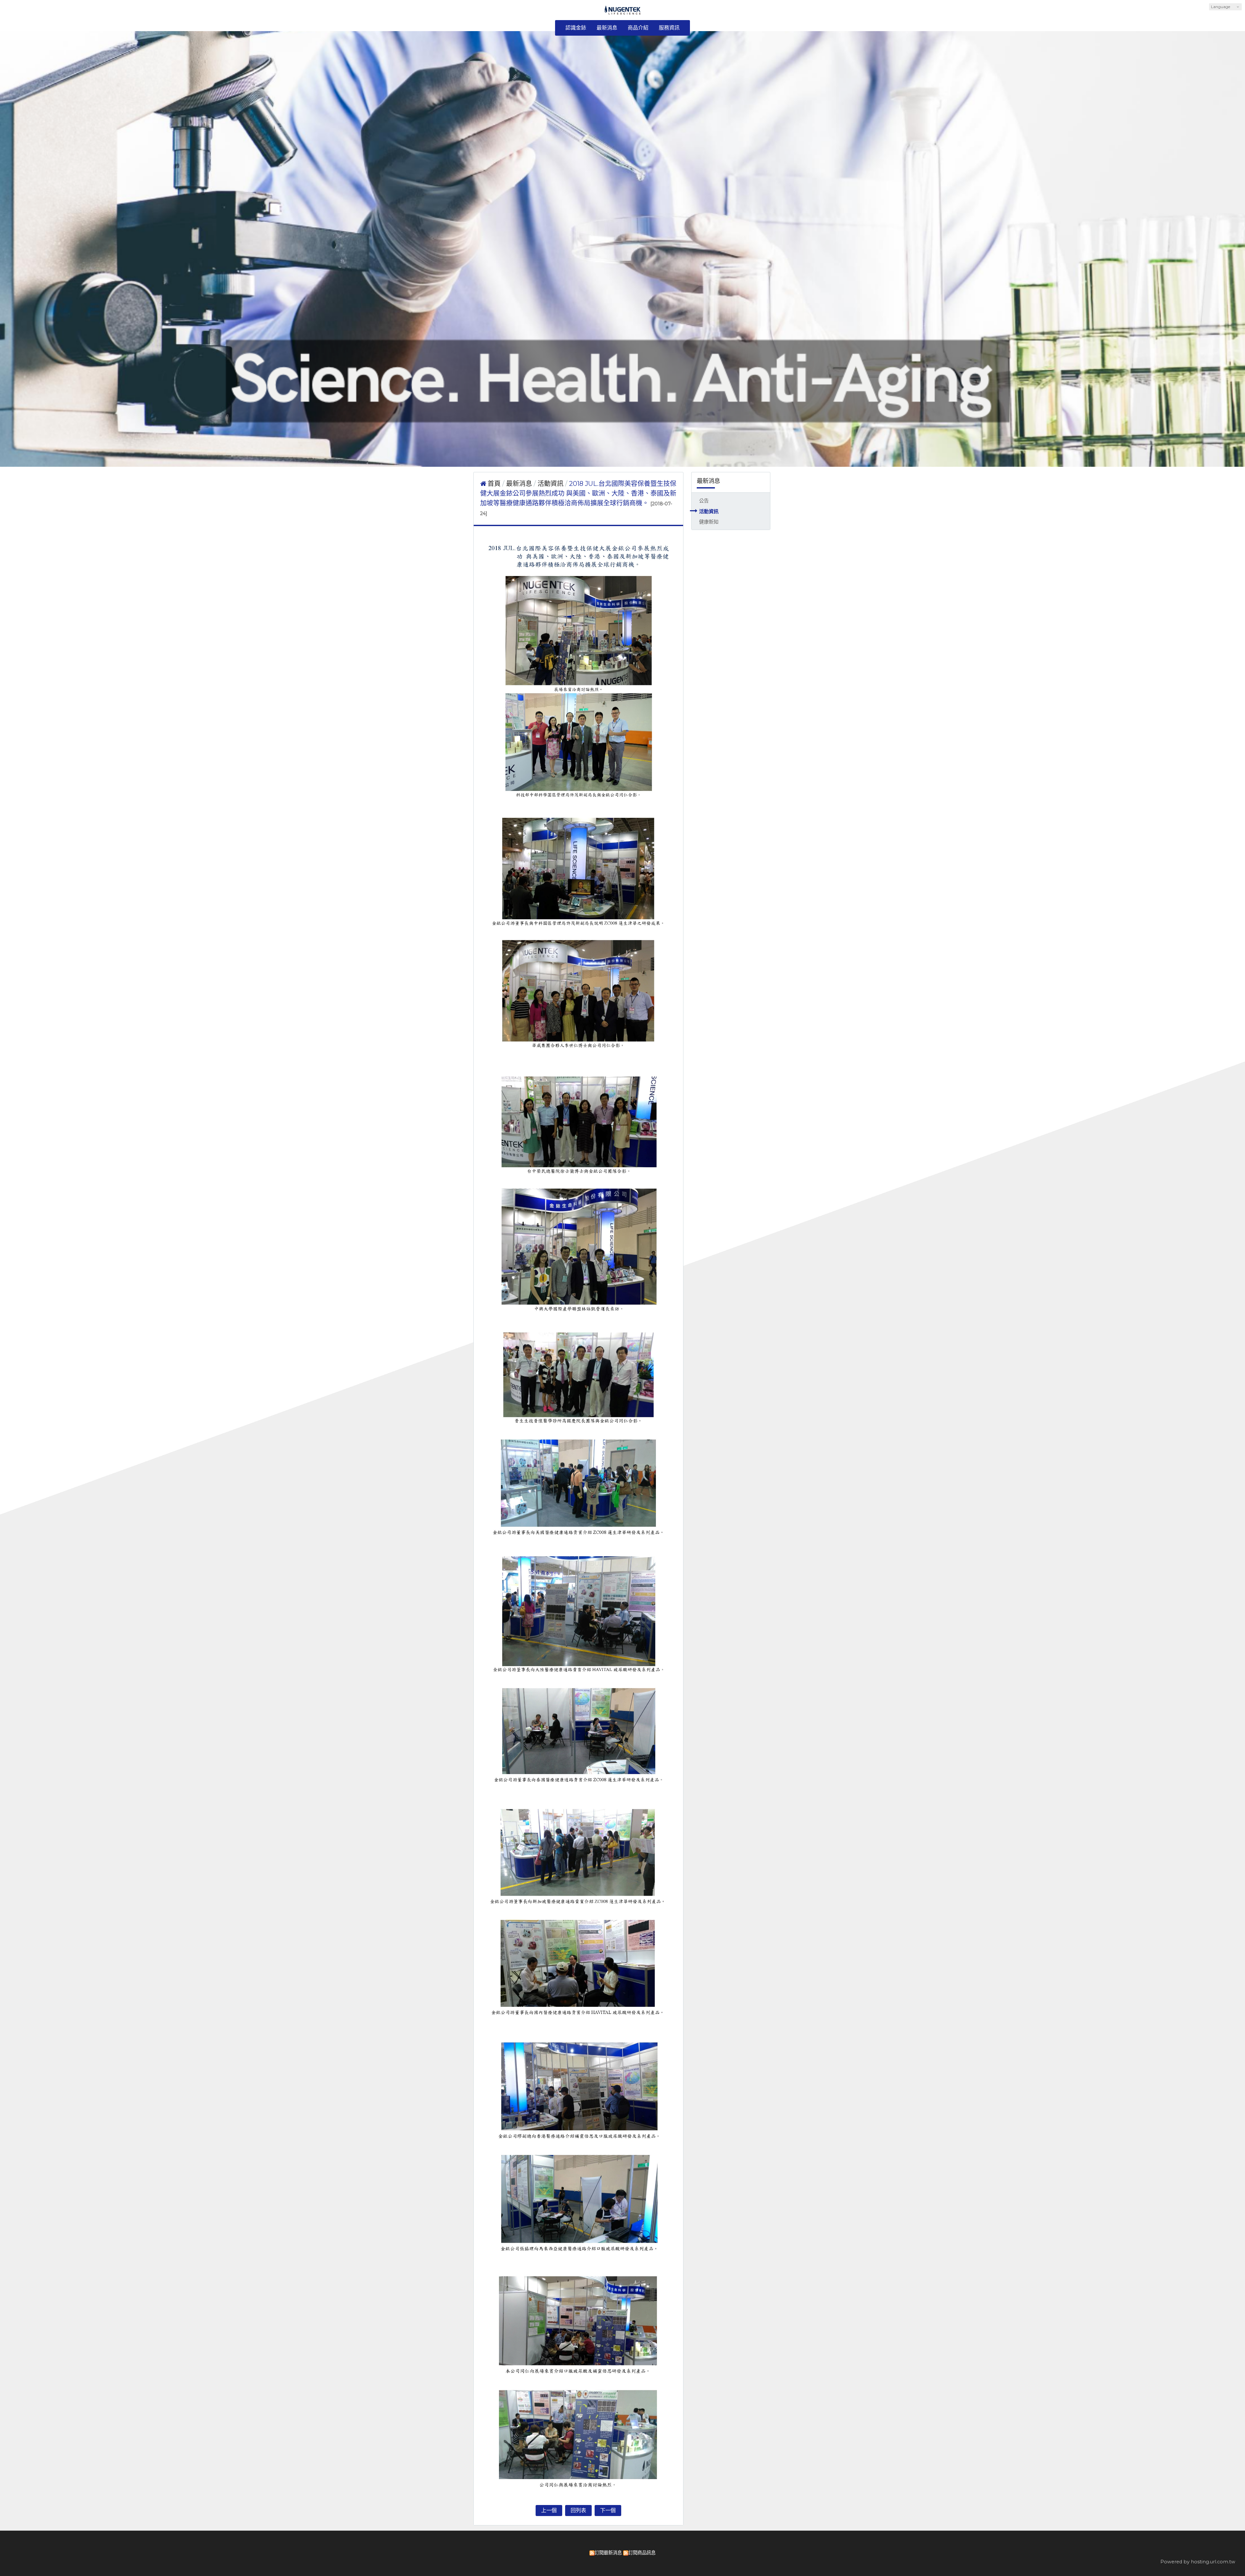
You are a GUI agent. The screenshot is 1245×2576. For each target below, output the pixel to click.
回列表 (578, 2510)
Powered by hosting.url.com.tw (1198, 2562)
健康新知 (709, 522)
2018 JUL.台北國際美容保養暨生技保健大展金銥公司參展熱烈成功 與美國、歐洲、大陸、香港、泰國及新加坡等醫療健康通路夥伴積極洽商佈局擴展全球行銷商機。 (578, 493)
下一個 (608, 2510)
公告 (704, 501)
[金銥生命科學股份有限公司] (623, 12)
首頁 (494, 484)
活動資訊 (709, 511)
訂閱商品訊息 (642, 2553)
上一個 (549, 2510)
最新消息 (520, 484)
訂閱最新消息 (608, 2553)
